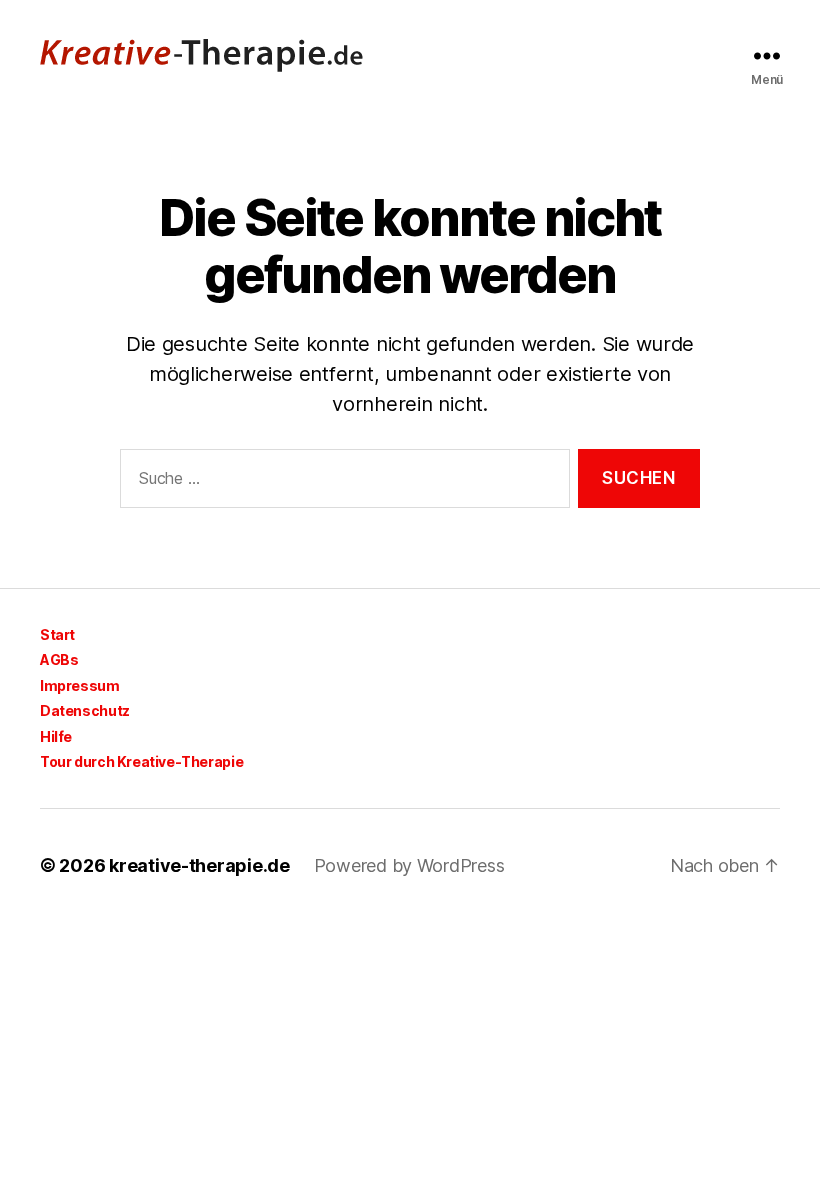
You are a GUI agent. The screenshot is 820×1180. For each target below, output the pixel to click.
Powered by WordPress (409, 865)
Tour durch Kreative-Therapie (141, 761)
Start (57, 634)
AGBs (59, 659)
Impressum (80, 685)
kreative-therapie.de (199, 865)
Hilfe (56, 736)
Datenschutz (85, 710)
